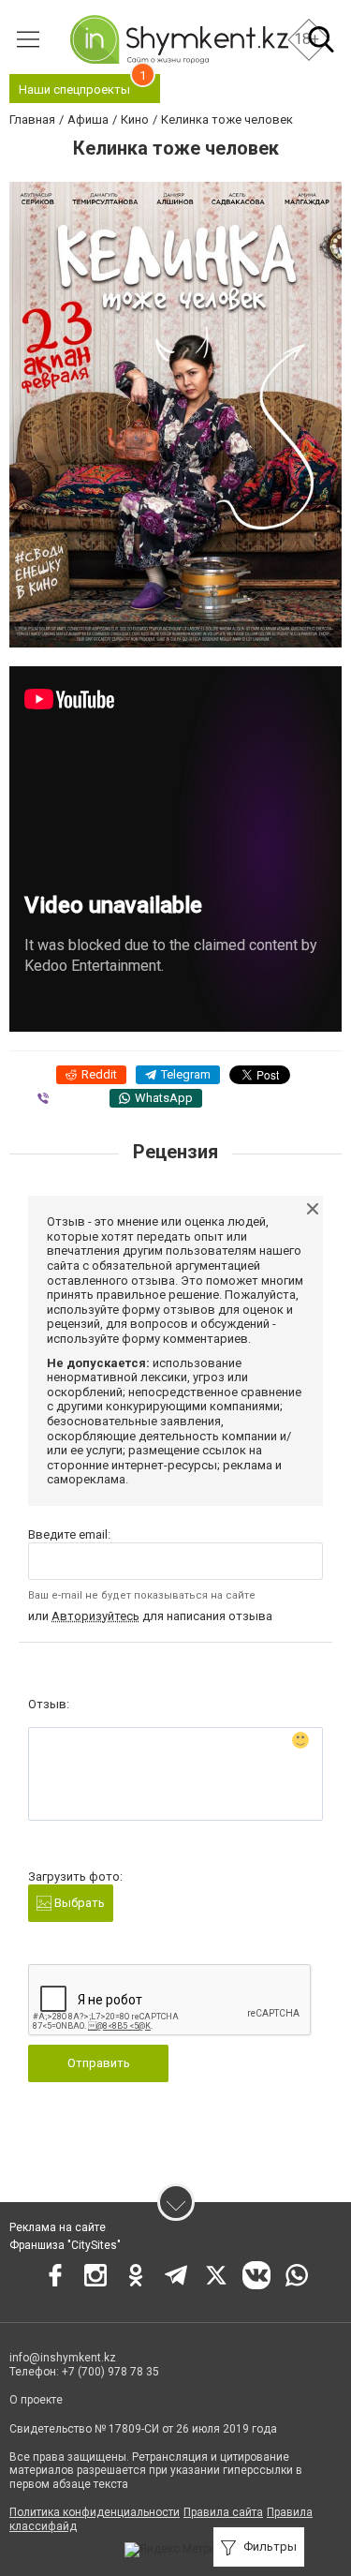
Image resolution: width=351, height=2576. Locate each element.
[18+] (179, 39)
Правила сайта (223, 2512)
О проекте (36, 2400)
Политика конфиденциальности (95, 2512)
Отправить (99, 2063)
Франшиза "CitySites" (65, 2245)
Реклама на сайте (58, 2227)
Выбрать (78, 1903)
